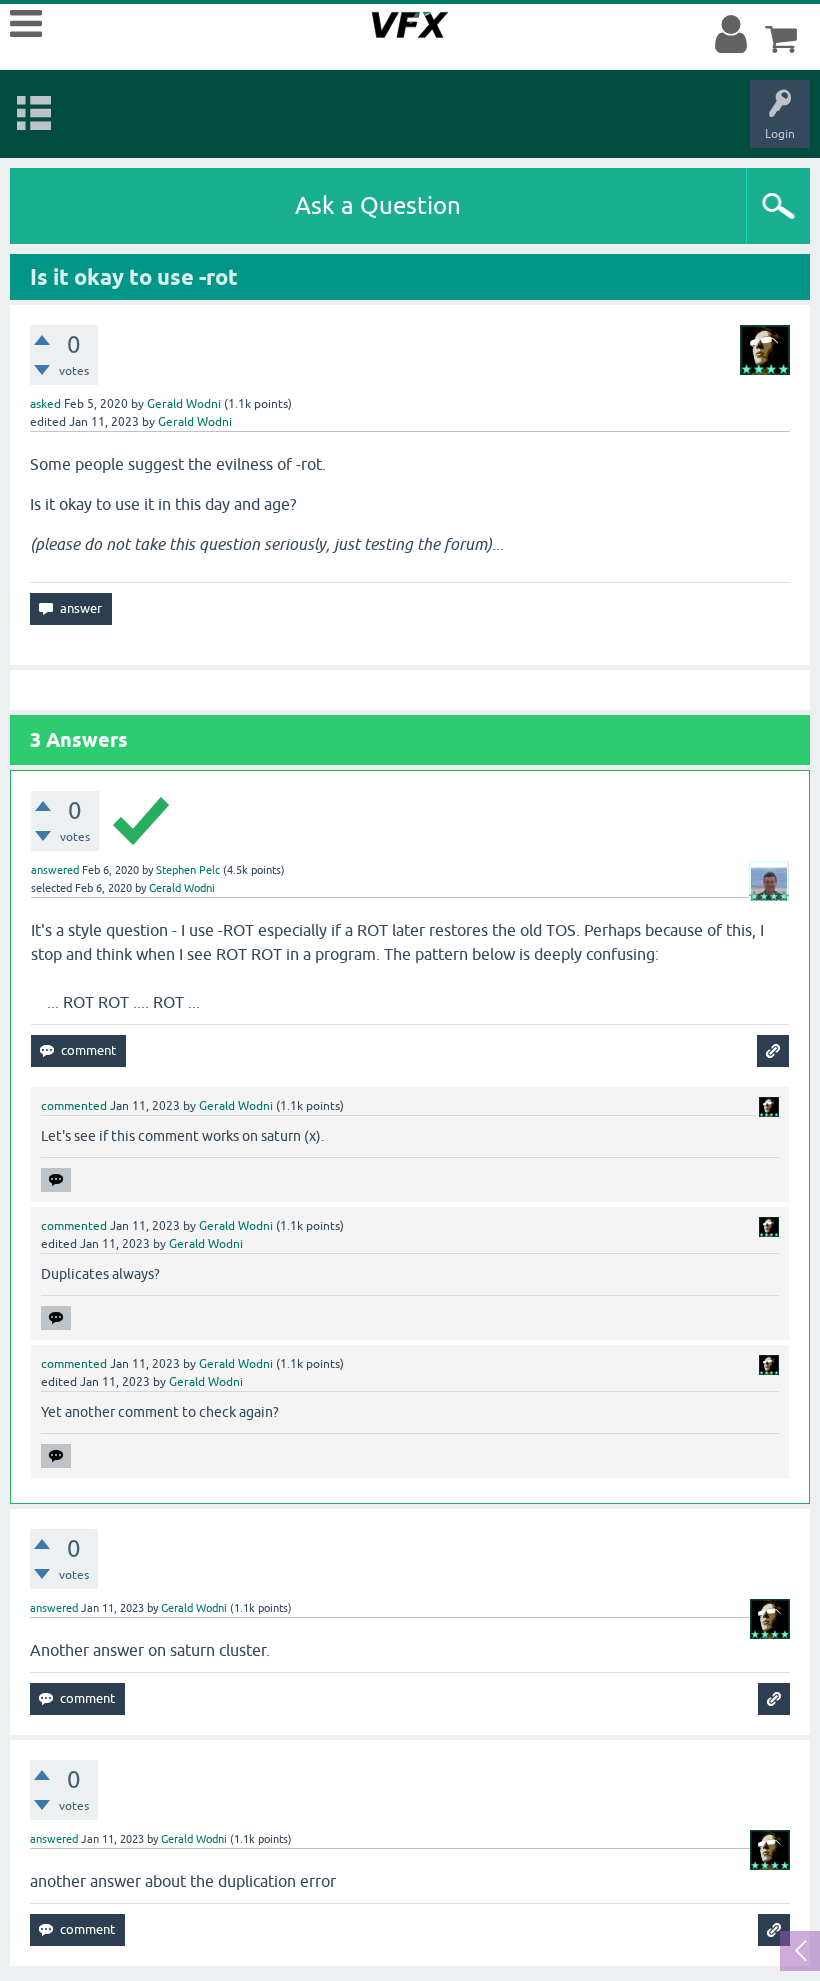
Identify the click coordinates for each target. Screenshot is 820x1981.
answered (55, 870)
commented (74, 1106)
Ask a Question (378, 205)
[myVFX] (735, 35)
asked (45, 404)
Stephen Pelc (188, 870)
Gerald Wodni (184, 404)
